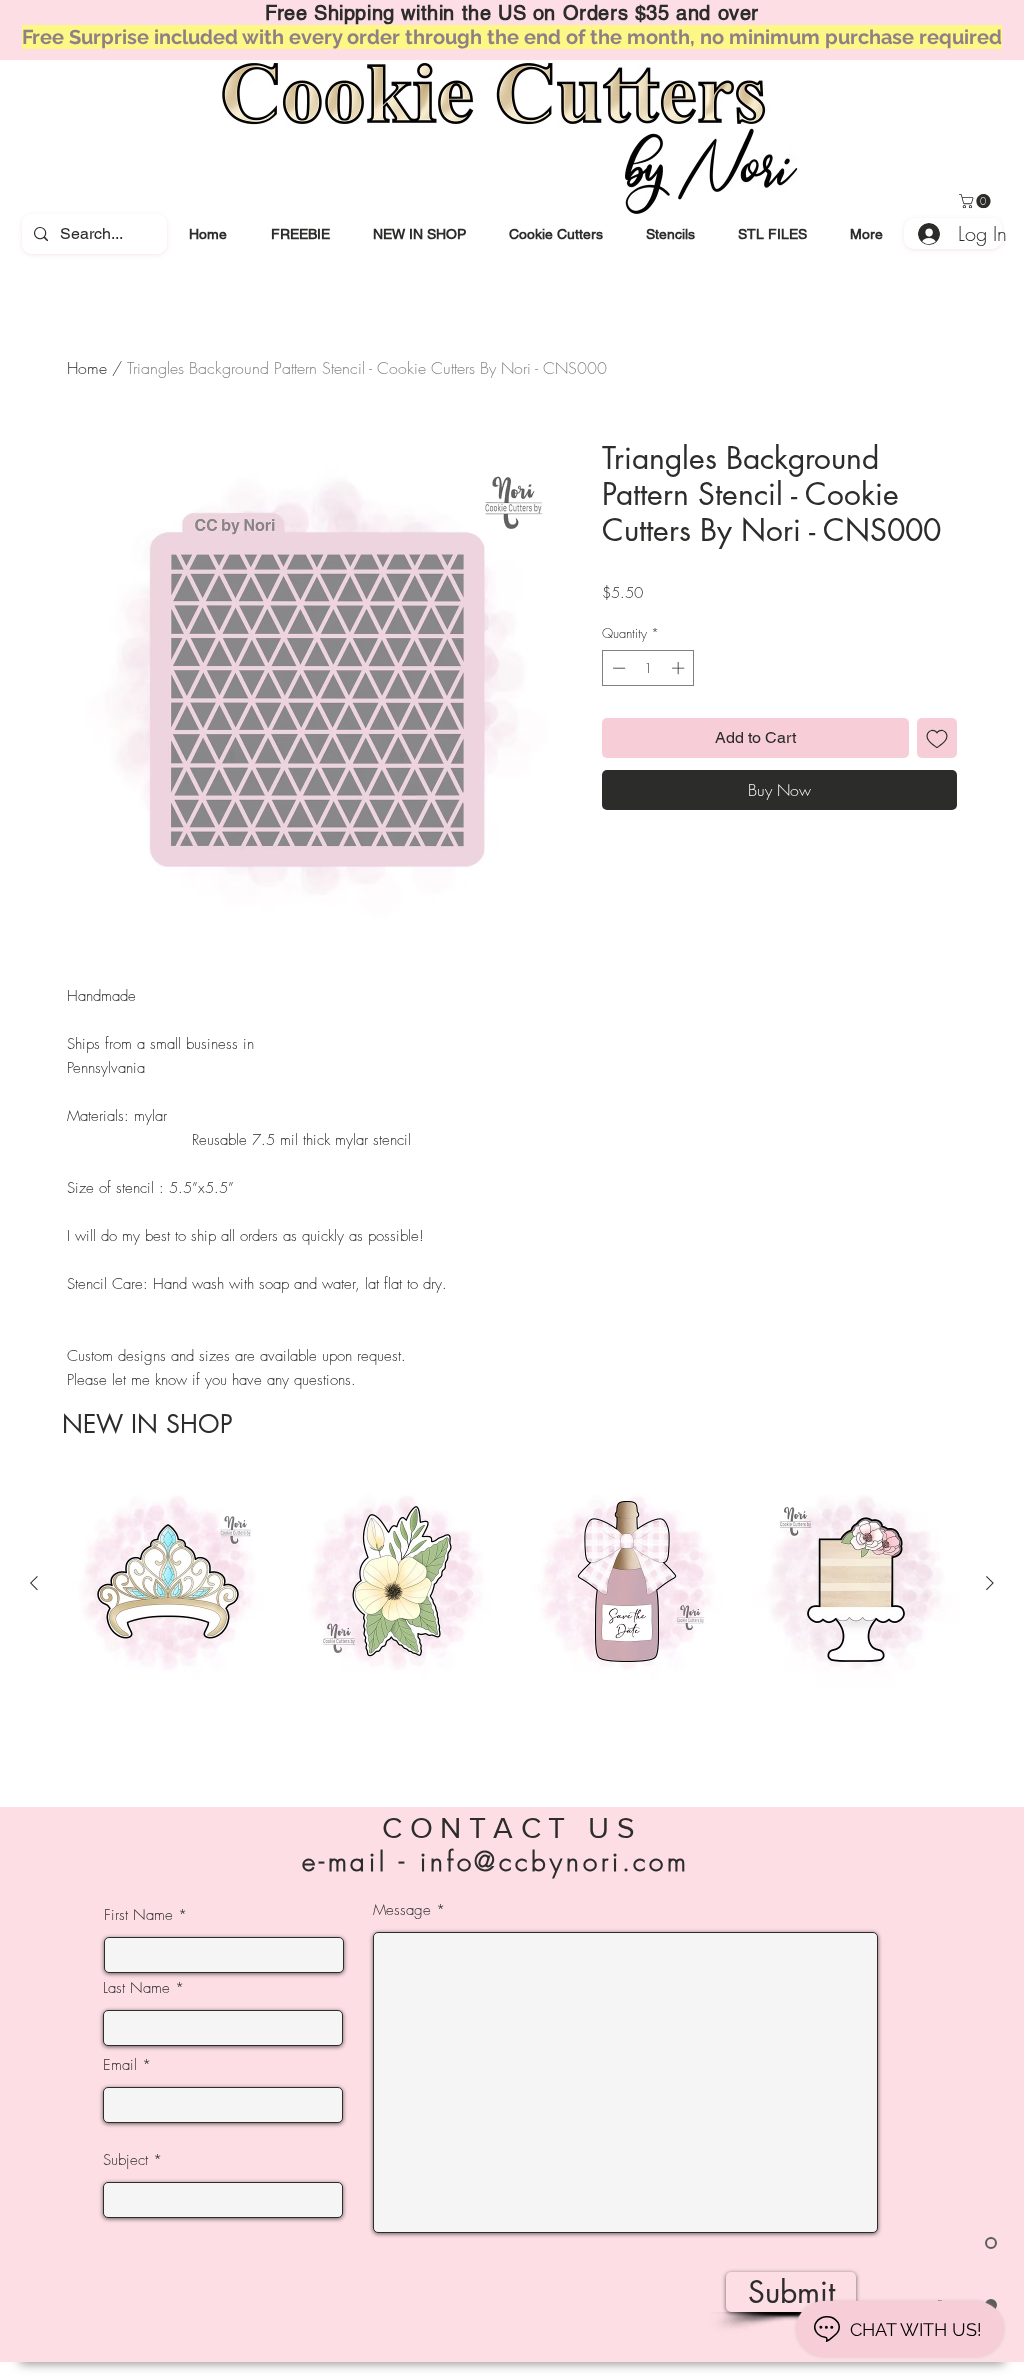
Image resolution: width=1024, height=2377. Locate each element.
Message (402, 1910)
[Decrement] (617, 668)
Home (87, 368)
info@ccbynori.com (555, 1862)
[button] (555, 234)
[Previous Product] (34, 1583)
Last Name (136, 1988)
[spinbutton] (648, 668)
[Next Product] (990, 1583)
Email (120, 2065)
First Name (138, 1915)
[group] (512, 1618)
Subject (125, 2160)
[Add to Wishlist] (937, 738)
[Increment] (680, 668)
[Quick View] (168, 1584)
